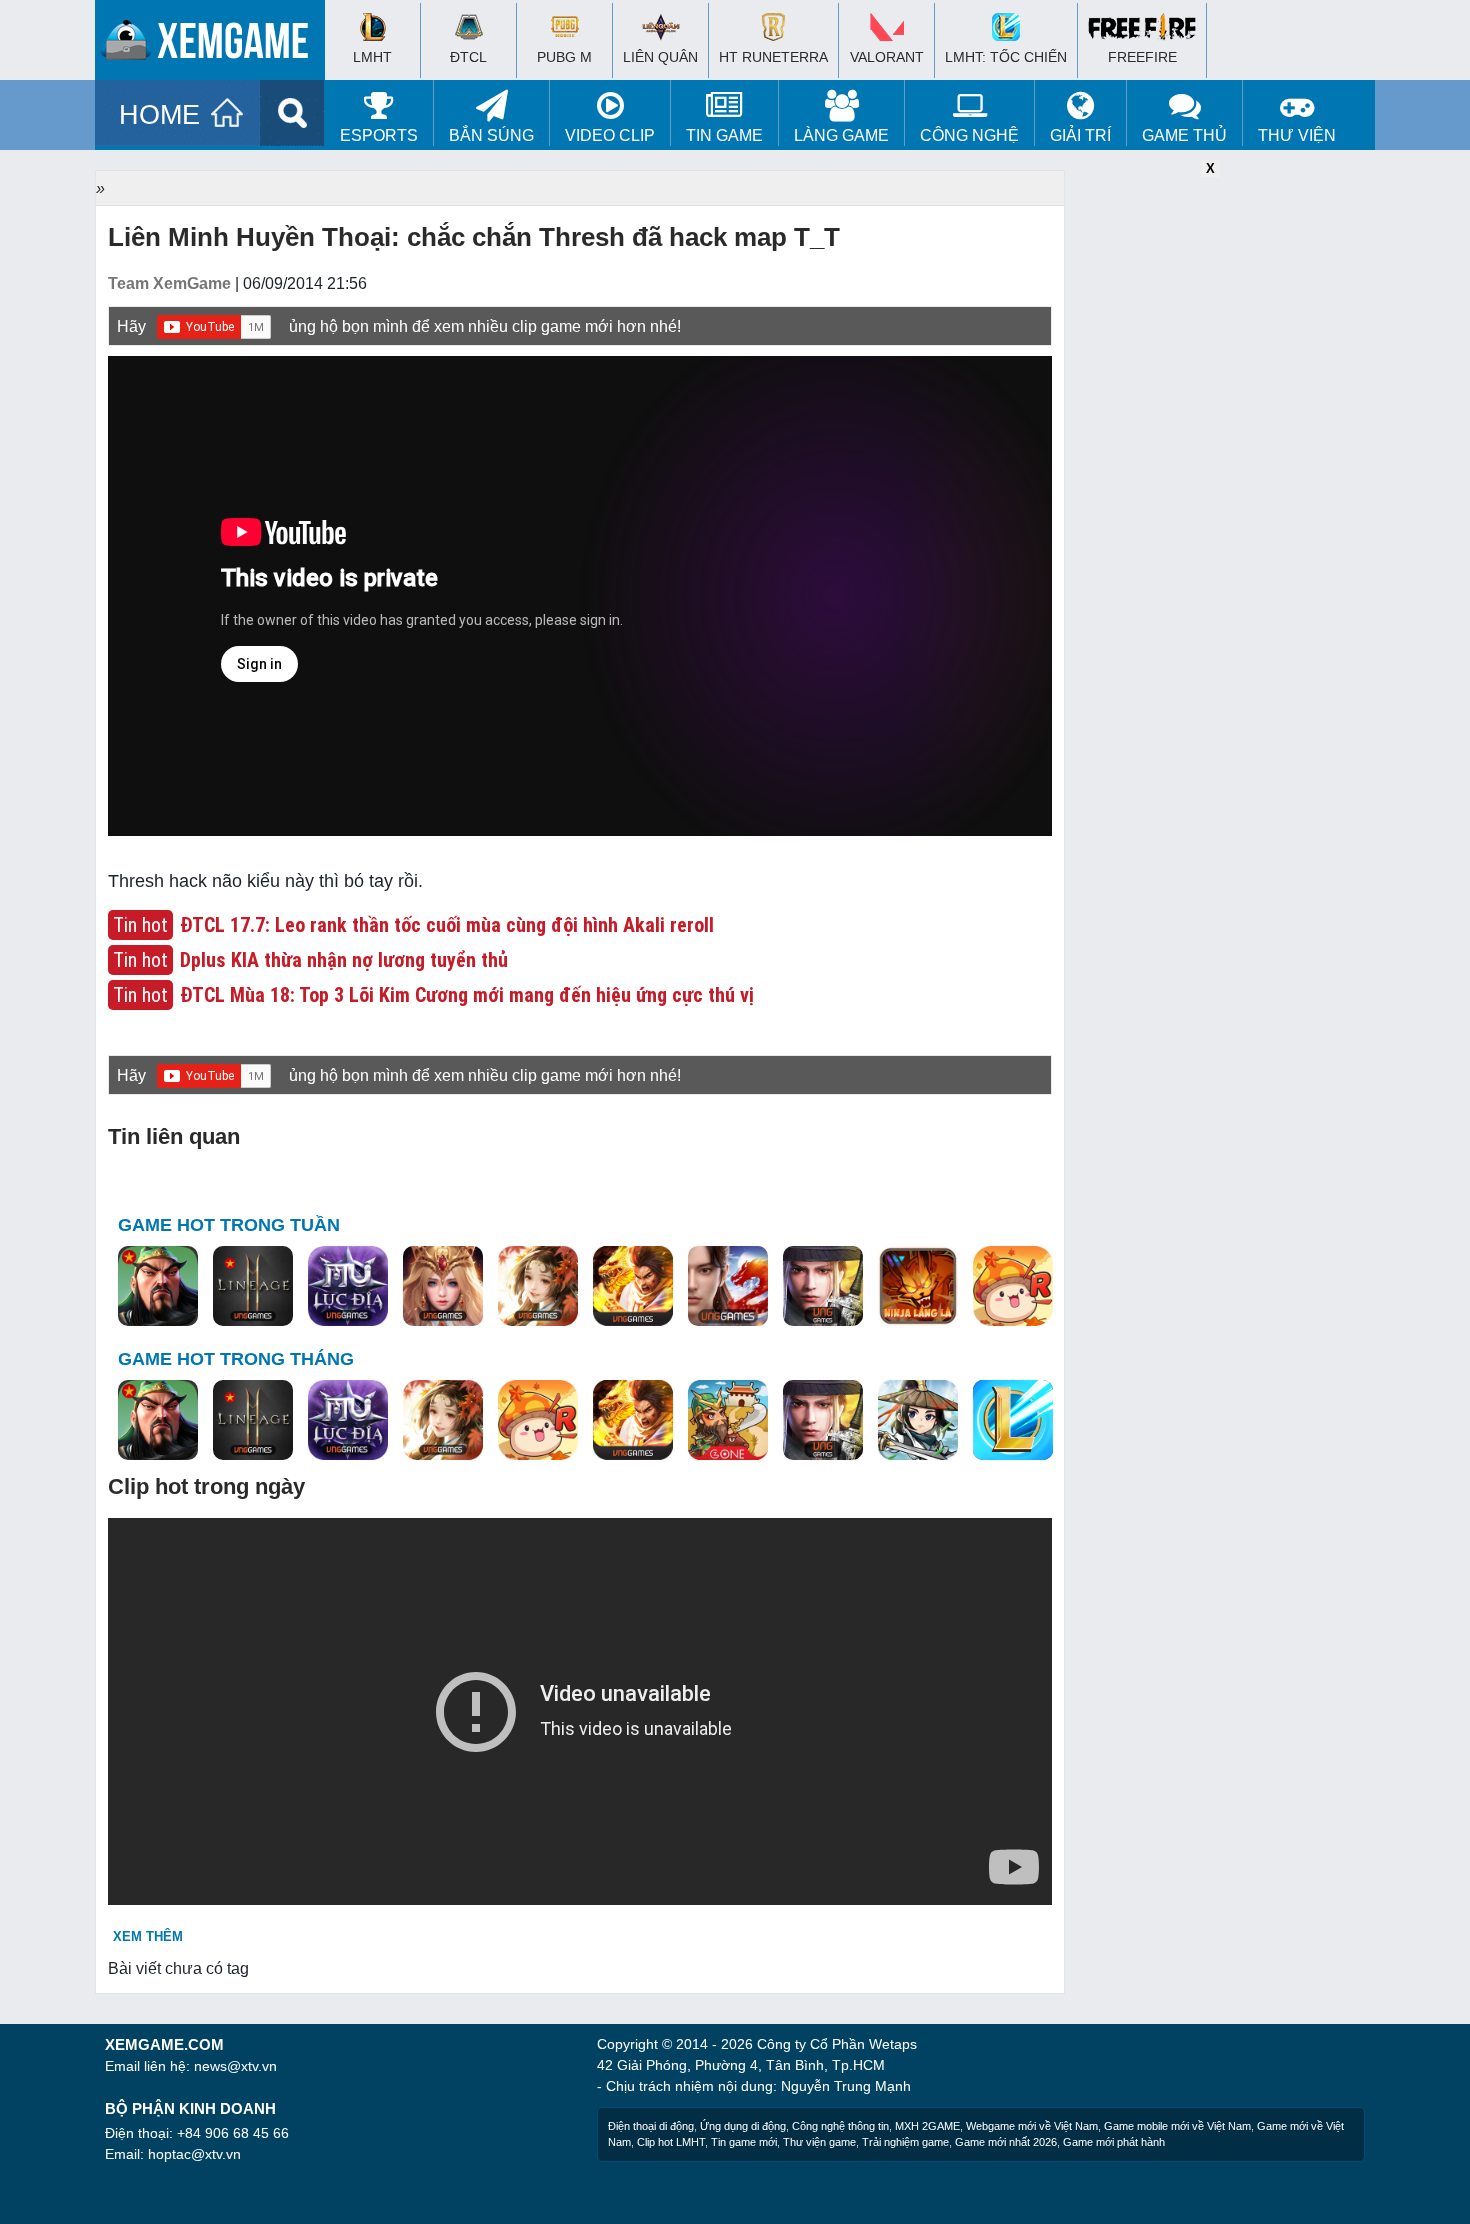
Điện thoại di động (651, 2126)
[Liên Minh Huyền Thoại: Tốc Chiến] (1013, 1421)
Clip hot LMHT (671, 2142)
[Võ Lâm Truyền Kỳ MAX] (823, 1287)
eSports (379, 135)
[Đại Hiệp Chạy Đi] (918, 1421)
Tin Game (724, 135)
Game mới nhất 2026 (1006, 2142)
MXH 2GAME (927, 2126)
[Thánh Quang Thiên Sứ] (443, 1287)
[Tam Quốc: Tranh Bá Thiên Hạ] (158, 1287)
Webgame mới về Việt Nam (1032, 2126)
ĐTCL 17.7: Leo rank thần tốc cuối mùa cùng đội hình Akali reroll (447, 925)
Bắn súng (491, 135)
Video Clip (610, 135)
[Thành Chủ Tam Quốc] (728, 1421)
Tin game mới (744, 2142)
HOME (159, 115)
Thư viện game (819, 2142)
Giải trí (1080, 135)
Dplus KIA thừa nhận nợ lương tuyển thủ (344, 960)
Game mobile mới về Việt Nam (1177, 2126)
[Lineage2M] (253, 1287)
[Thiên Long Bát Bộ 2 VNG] (728, 1287)
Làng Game (841, 135)
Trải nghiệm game (905, 2142)
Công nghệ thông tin (840, 2126)
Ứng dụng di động (743, 2126)
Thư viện (1297, 135)
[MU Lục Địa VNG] (348, 1287)
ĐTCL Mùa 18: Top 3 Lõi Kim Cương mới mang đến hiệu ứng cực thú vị (467, 995)
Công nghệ (969, 135)
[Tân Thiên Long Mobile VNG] (633, 1287)
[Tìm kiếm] (292, 113)
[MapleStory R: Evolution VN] (1013, 1287)
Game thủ (1184, 135)
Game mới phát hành (1114, 2142)
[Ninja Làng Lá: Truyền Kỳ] (918, 1287)
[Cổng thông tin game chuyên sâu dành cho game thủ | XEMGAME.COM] (215, 45)
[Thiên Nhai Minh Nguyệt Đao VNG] (538, 1287)
